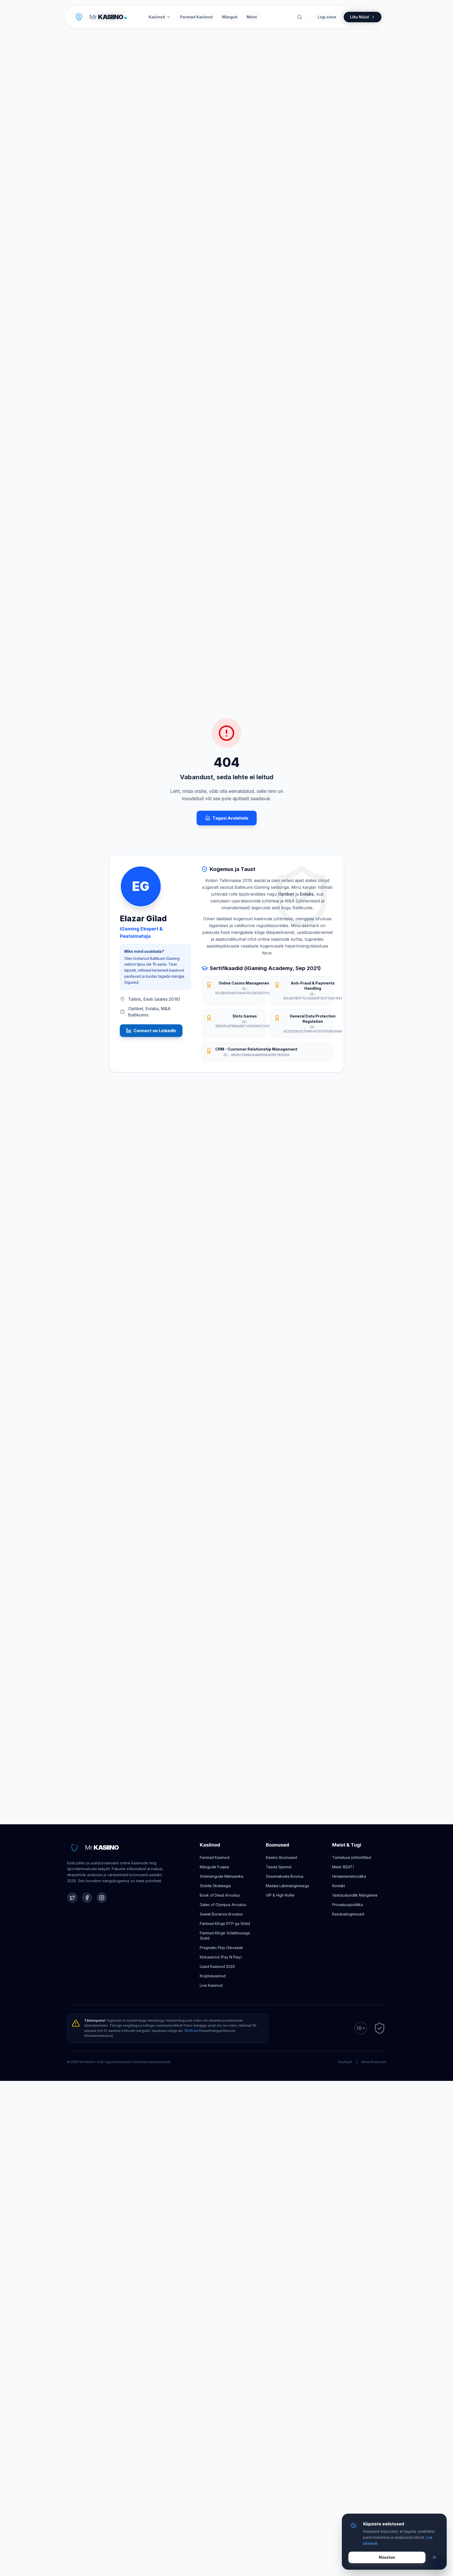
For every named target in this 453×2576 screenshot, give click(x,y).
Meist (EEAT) (343, 1867)
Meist (252, 17)
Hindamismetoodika (349, 1876)
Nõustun (387, 2557)
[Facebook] (87, 1898)
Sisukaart (345, 2062)
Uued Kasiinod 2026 (217, 1966)
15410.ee (191, 2031)
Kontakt (339, 1886)
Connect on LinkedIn (155, 1031)
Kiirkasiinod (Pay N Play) (221, 1957)
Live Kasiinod (211, 1985)
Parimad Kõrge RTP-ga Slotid (225, 1923)
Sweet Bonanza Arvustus (221, 1914)
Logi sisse (327, 17)
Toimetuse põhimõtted (352, 1857)
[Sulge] (434, 2557)
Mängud (230, 17)
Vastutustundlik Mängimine (355, 1895)
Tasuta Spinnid (279, 1867)
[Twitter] (72, 1898)
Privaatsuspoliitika (347, 1905)
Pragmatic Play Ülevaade (221, 1948)
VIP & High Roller (280, 1895)
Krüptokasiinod (213, 1976)
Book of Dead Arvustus (220, 1895)
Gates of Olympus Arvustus (223, 1905)
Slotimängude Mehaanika (222, 1876)
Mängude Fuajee (214, 1867)
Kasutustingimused (348, 1914)
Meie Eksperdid (374, 2062)
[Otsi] (300, 17)
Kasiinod (157, 17)
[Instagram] (102, 1898)
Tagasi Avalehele (230, 818)
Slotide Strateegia (215, 1886)
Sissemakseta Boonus (285, 1876)
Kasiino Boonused (281, 1857)
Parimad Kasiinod (215, 1857)
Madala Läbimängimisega (287, 1886)
